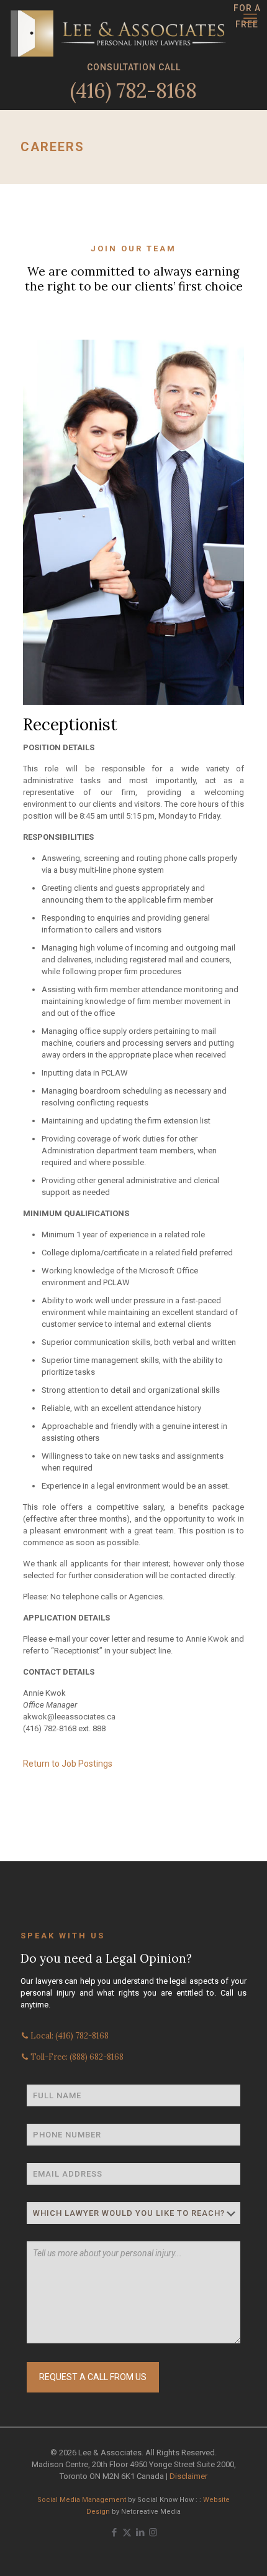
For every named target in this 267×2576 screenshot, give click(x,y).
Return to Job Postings (68, 1764)
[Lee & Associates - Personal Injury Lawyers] (118, 16)
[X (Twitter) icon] (127, 2532)
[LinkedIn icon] (140, 2532)
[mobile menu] (250, 19)
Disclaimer (188, 2476)
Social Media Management (82, 2500)
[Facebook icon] (114, 2532)
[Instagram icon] (153, 2532)
